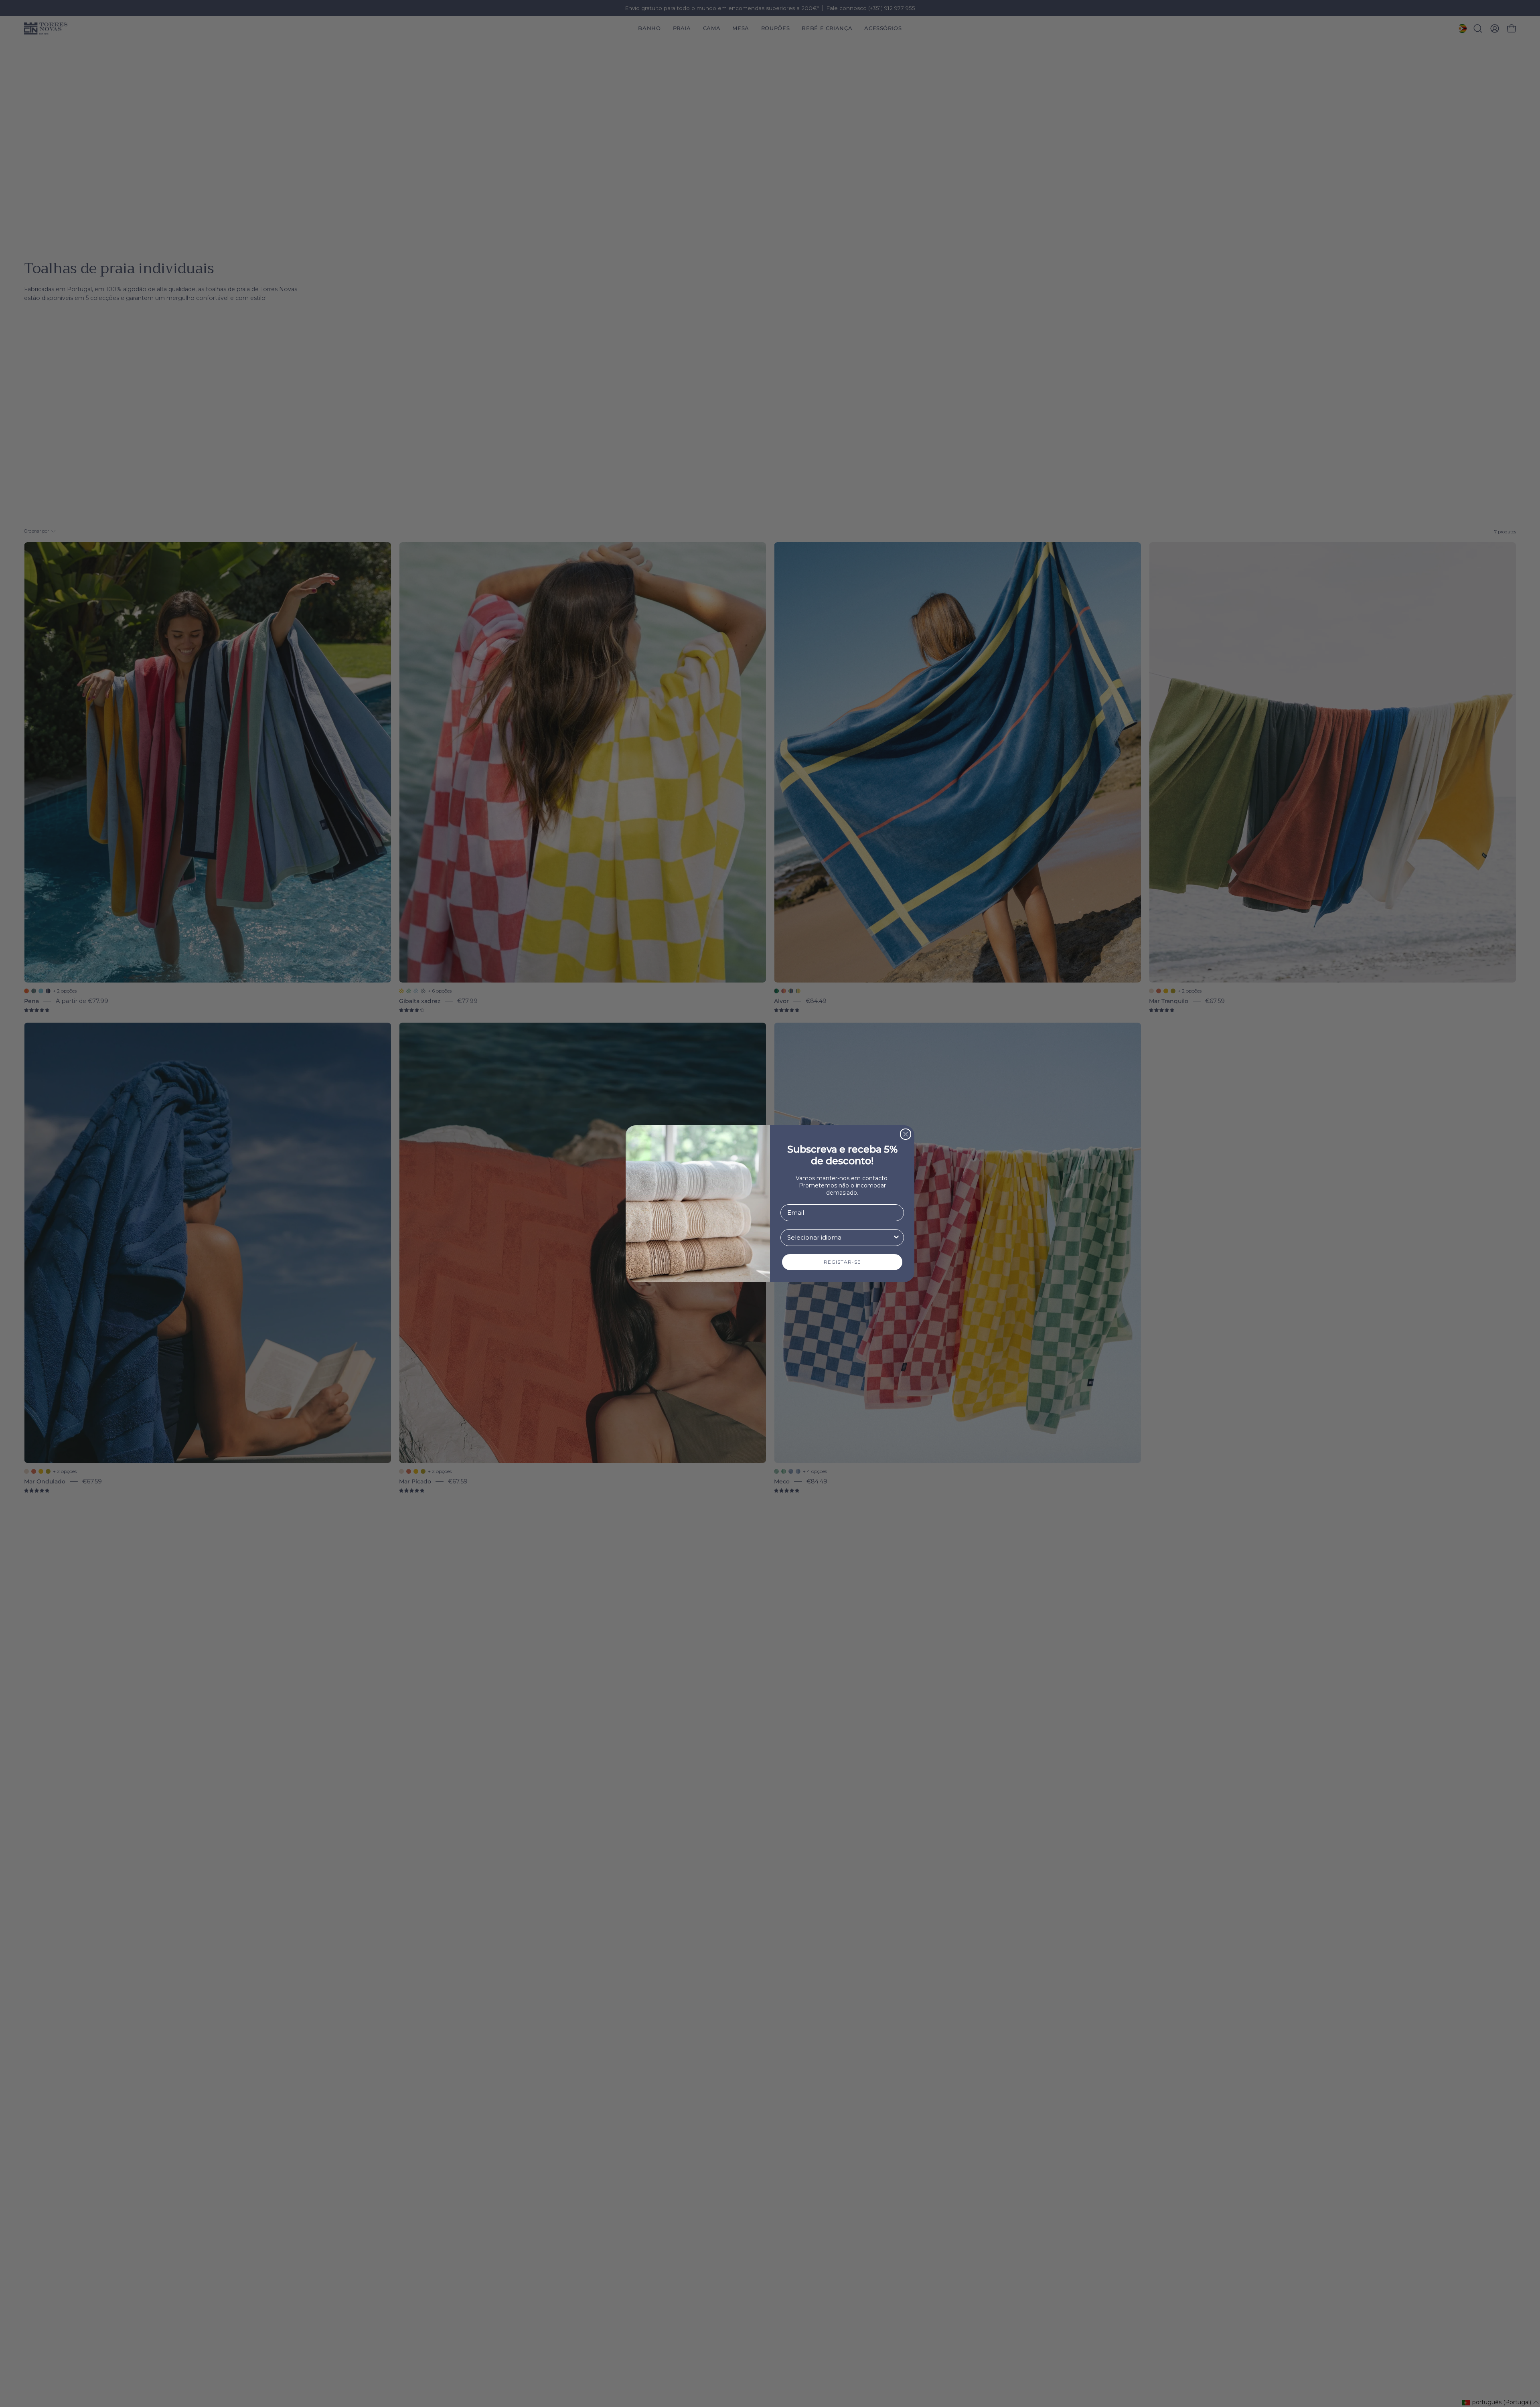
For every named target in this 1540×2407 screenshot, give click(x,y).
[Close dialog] (906, 1134)
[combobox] (840, 1238)
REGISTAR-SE (842, 1262)
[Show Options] (896, 1238)
